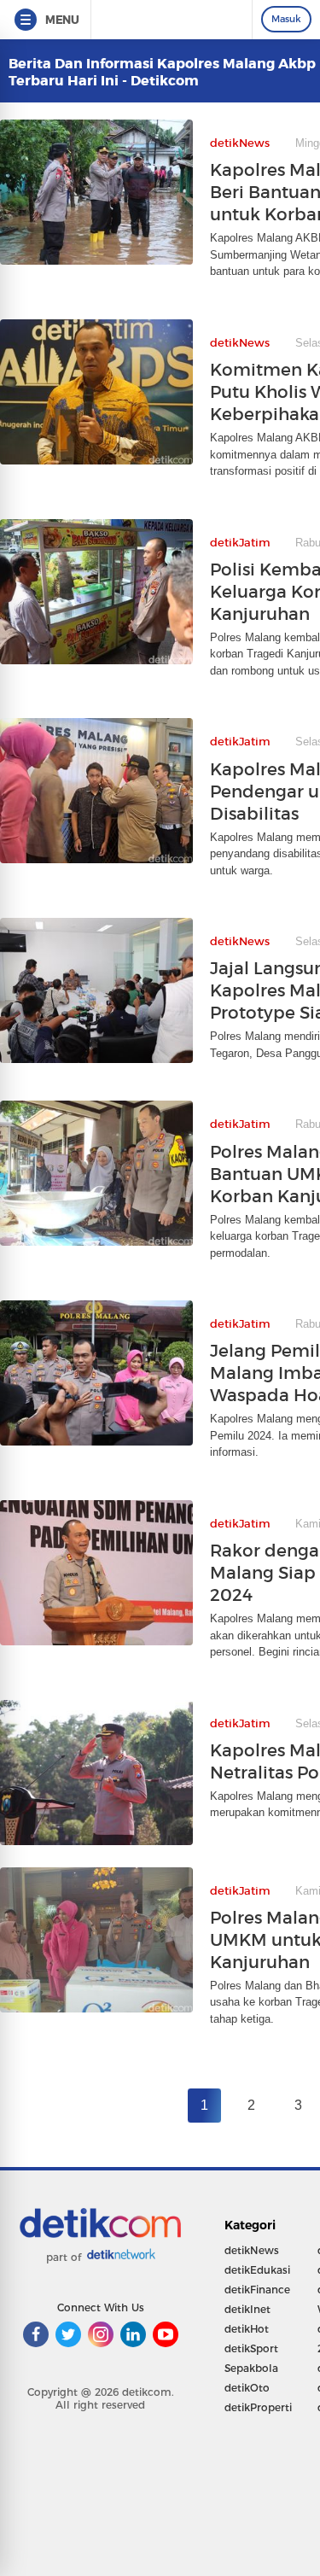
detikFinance (257, 2290)
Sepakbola (251, 2368)
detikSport (251, 2348)
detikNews (252, 2250)
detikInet (247, 2309)
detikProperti (258, 2407)
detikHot (247, 2329)
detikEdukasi (257, 2270)
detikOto (247, 2388)
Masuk (286, 19)
